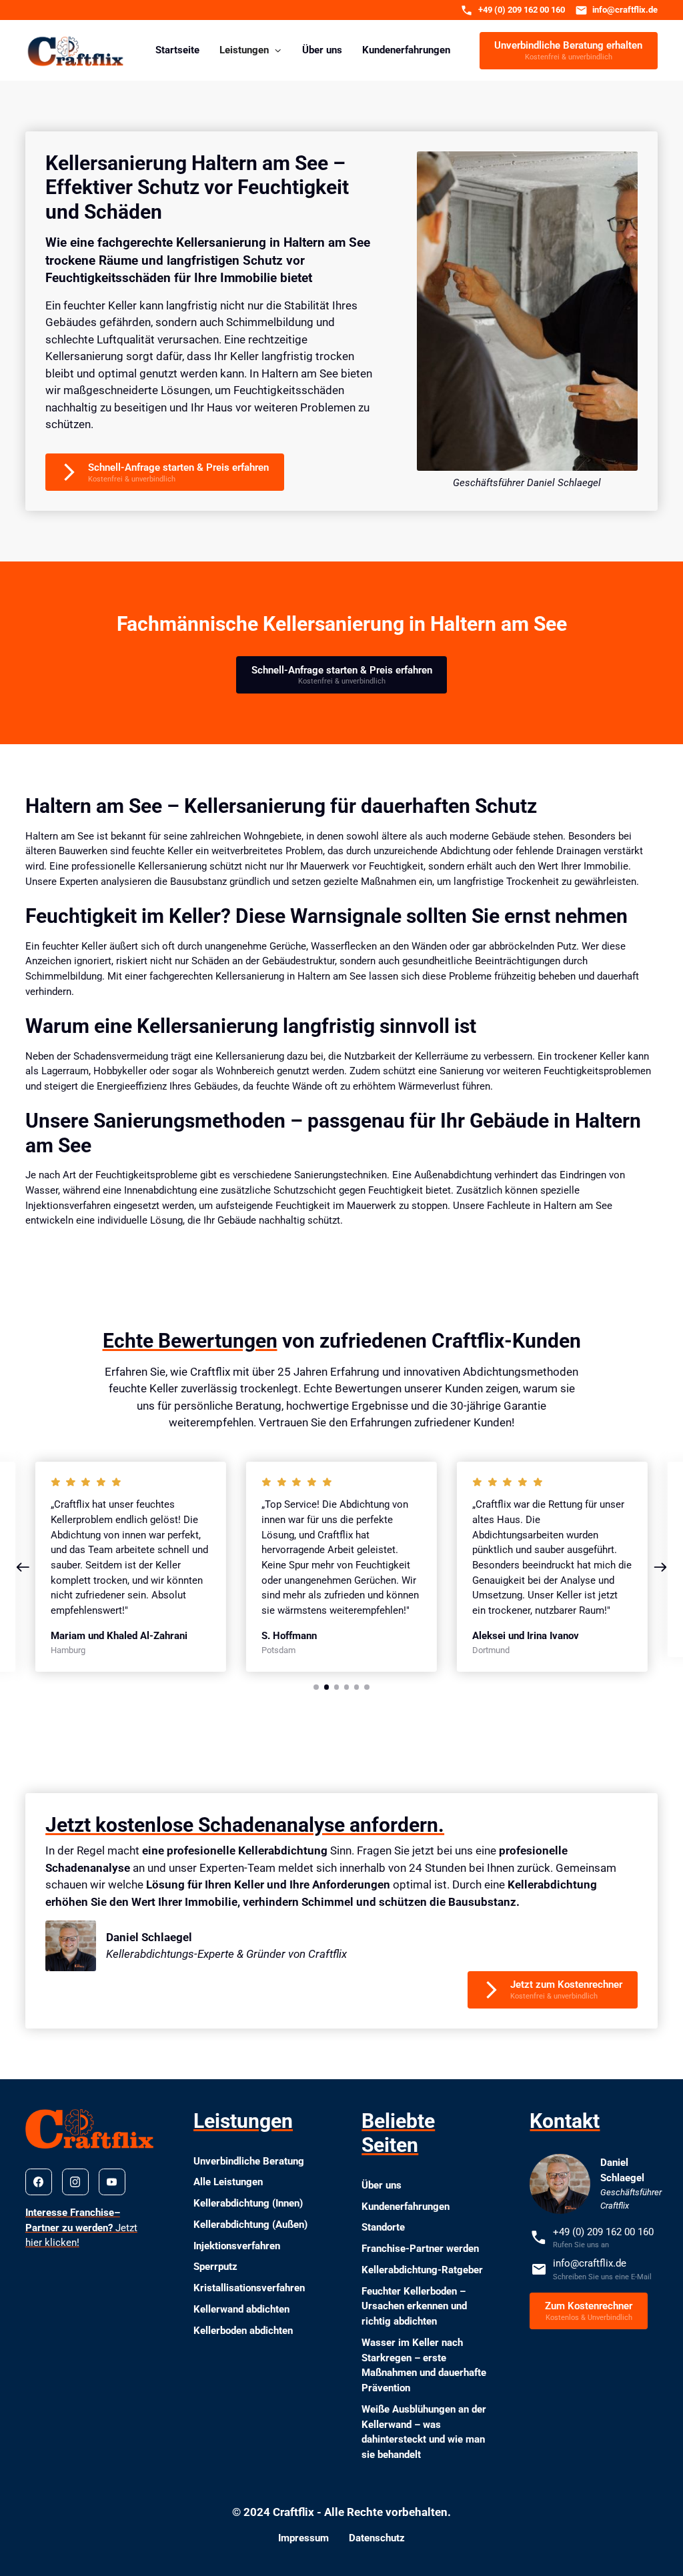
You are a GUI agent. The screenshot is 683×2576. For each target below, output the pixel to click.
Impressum (303, 2538)
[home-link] (76, 50)
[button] (250, 50)
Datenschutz (377, 2538)
